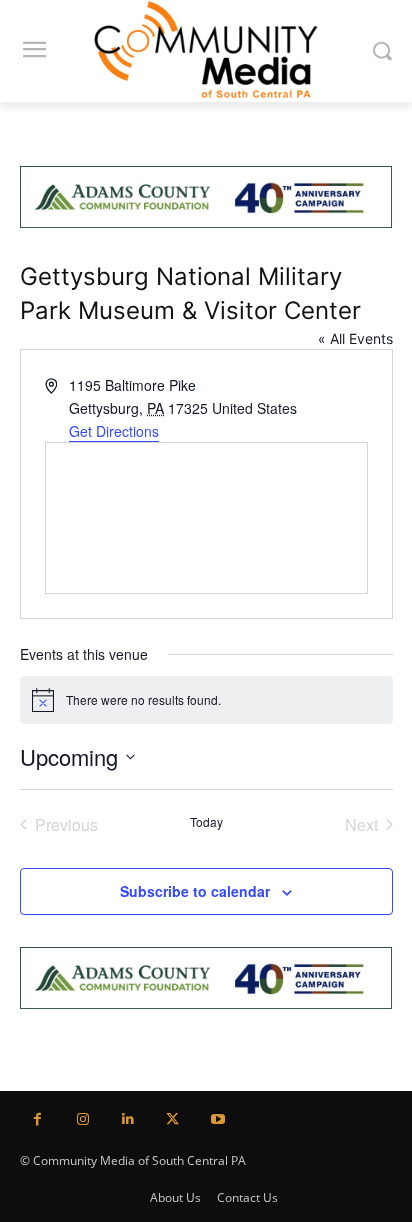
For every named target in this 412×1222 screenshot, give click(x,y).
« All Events (355, 338)
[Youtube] (217, 1119)
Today (206, 822)
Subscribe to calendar (195, 891)
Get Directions (114, 431)
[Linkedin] (127, 1119)
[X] (172, 1119)
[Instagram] (82, 1119)
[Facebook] (37, 1119)
